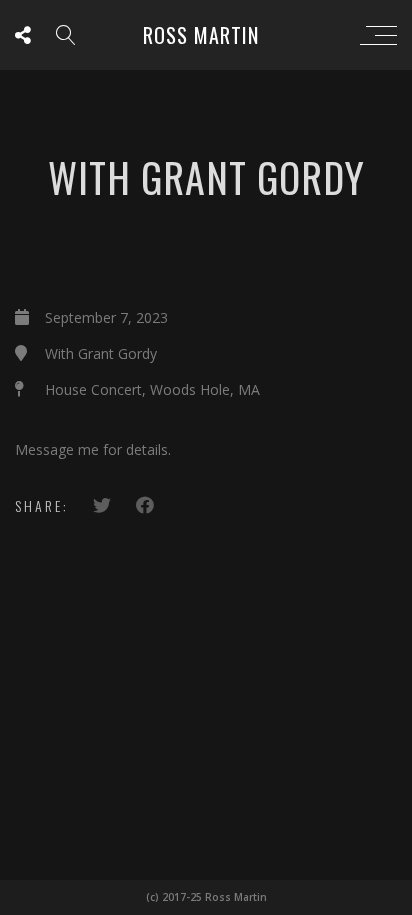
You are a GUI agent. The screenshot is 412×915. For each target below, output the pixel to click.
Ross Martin (201, 35)
